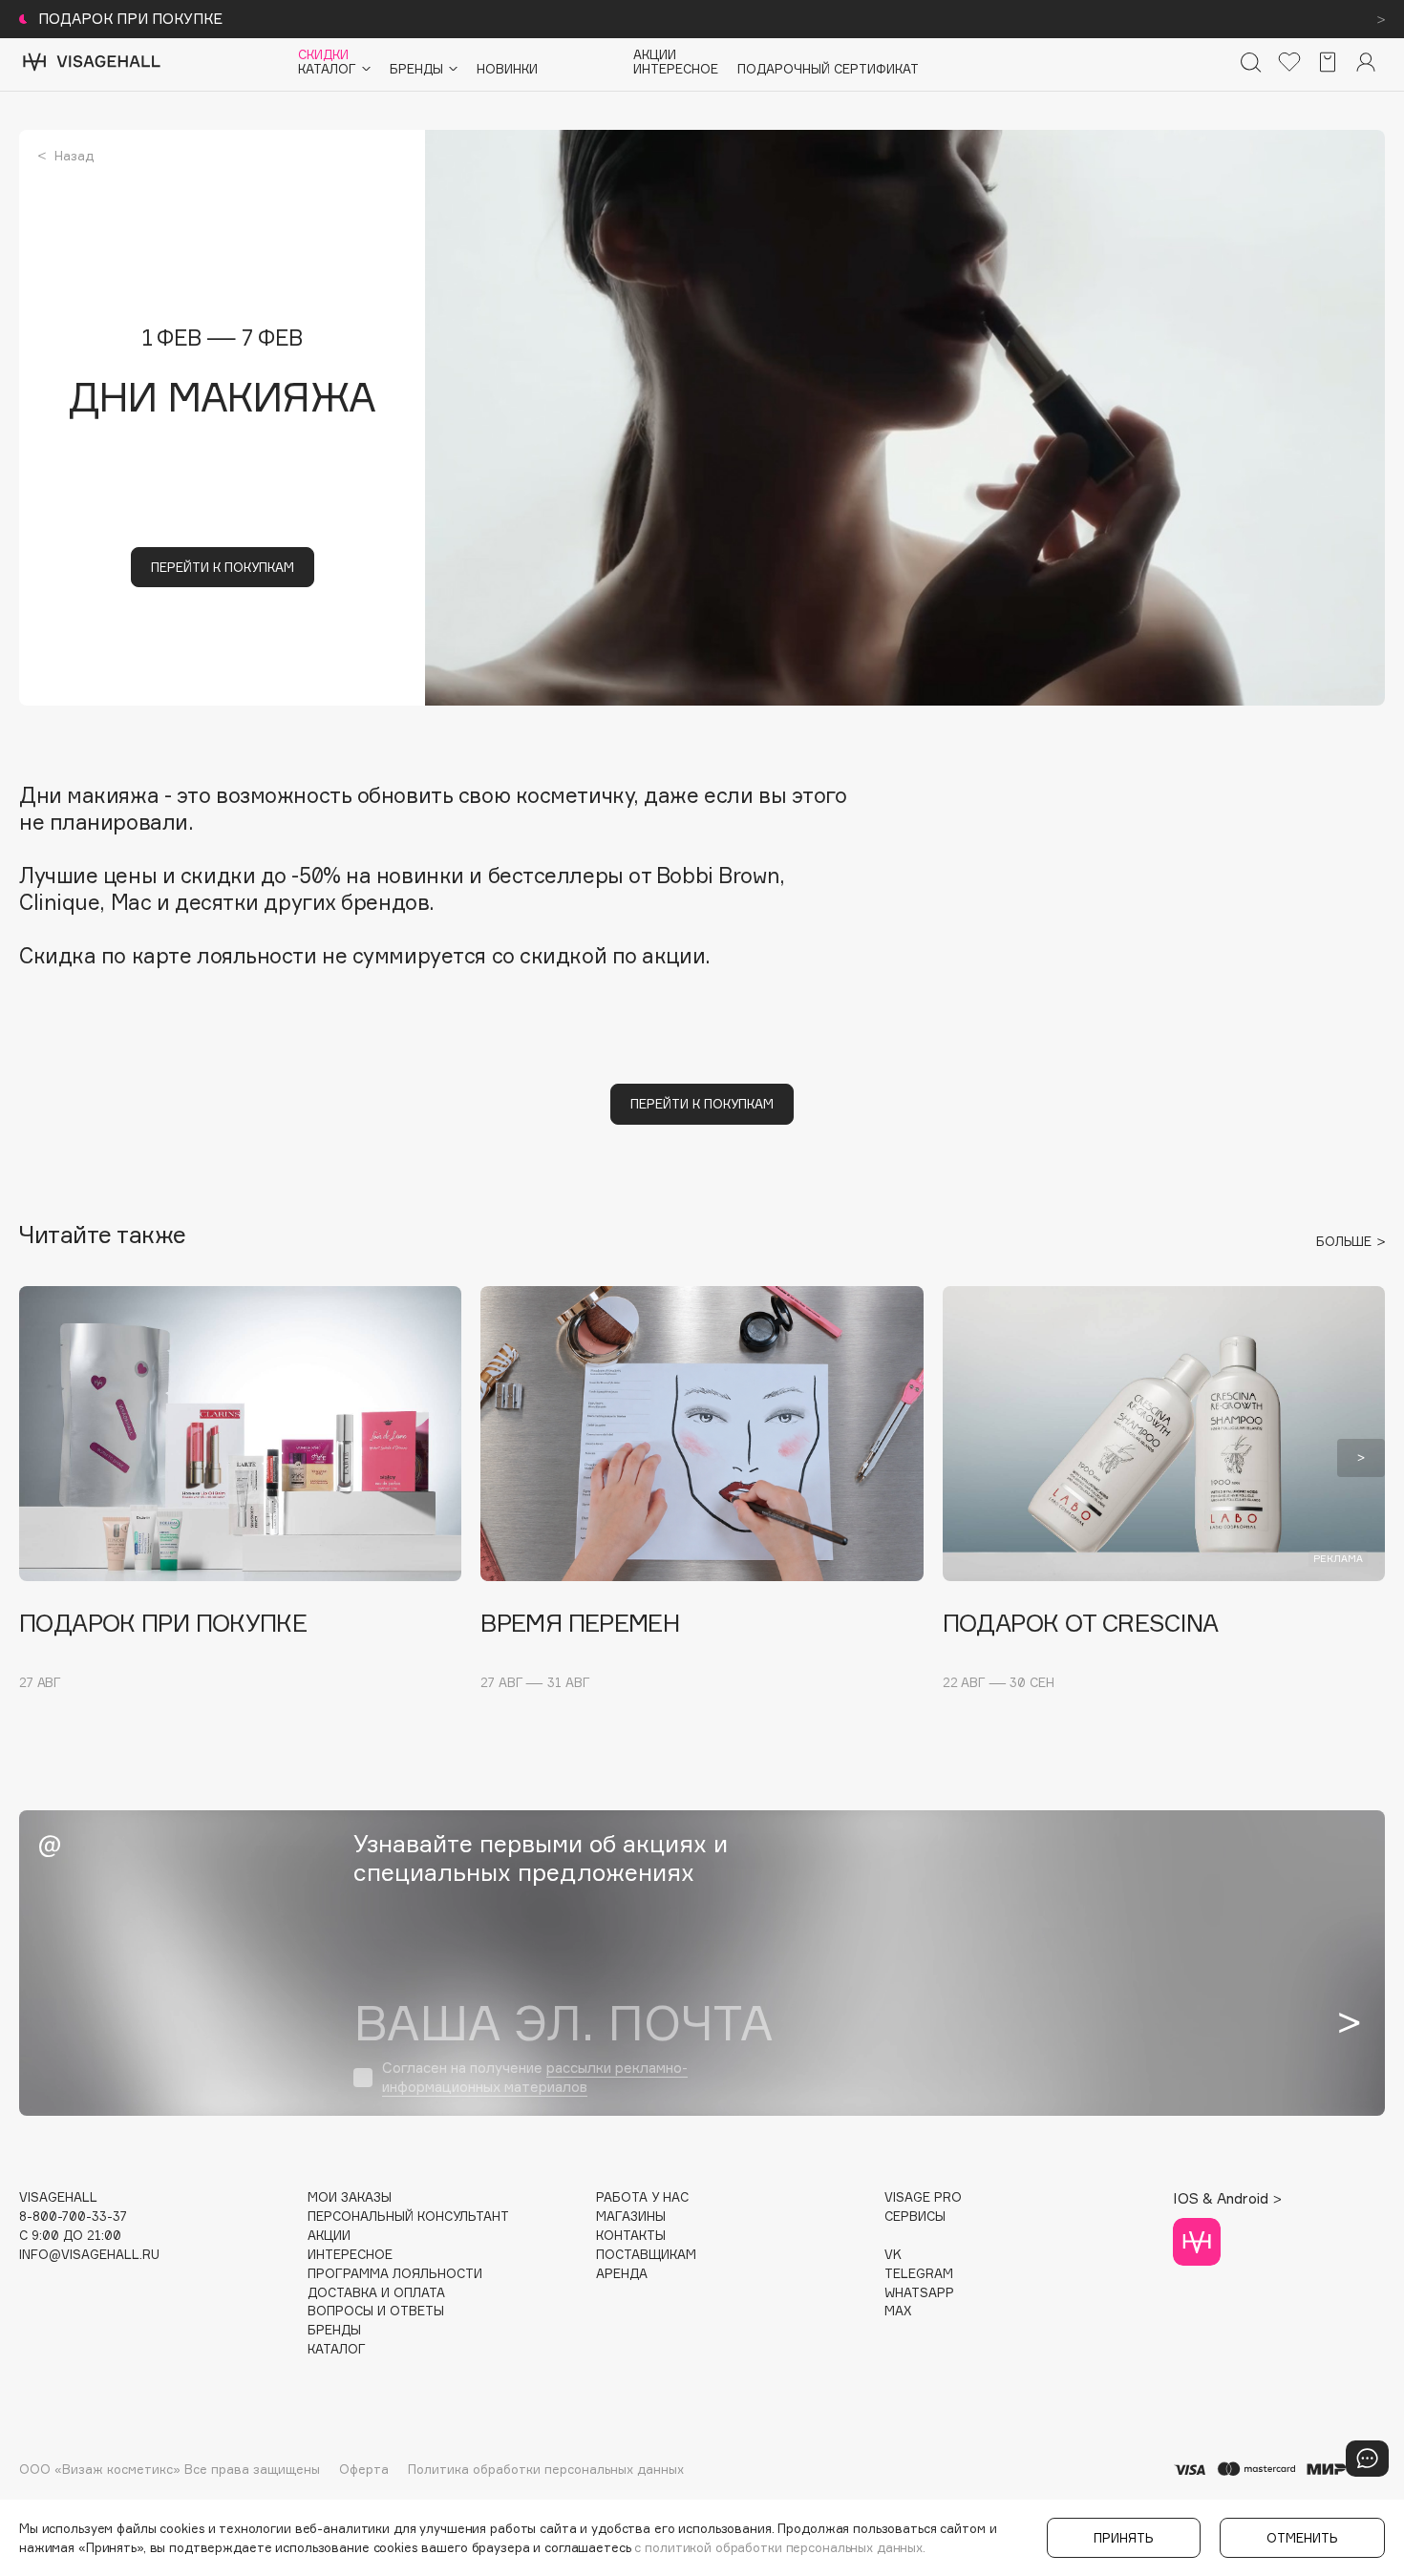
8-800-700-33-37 (73, 2217)
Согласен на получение (535, 2077)
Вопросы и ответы (376, 2311)
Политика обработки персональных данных (546, 2469)
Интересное (676, 69)
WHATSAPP (919, 2293)
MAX (898, 2311)
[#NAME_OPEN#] (1367, 2459)
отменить (1302, 2538)
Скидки (323, 55)
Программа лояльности (395, 2274)
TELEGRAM (919, 2274)
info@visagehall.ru (89, 2255)
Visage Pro (923, 2197)
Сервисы (915, 2217)
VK (893, 2255)
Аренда (622, 2274)
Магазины (631, 2217)
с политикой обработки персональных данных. (780, 2547)
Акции (655, 55)
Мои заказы (350, 2197)
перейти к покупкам (223, 567)
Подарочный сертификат (828, 69)
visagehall (58, 2197)
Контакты (631, 2236)
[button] (43, 1458)
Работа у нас (642, 2197)
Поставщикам (646, 2255)
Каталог (337, 2349)
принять (1124, 2538)
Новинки (507, 69)
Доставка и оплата (376, 2293)
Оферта (364, 2469)
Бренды (334, 2330)
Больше (1346, 1242)
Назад (72, 156)
